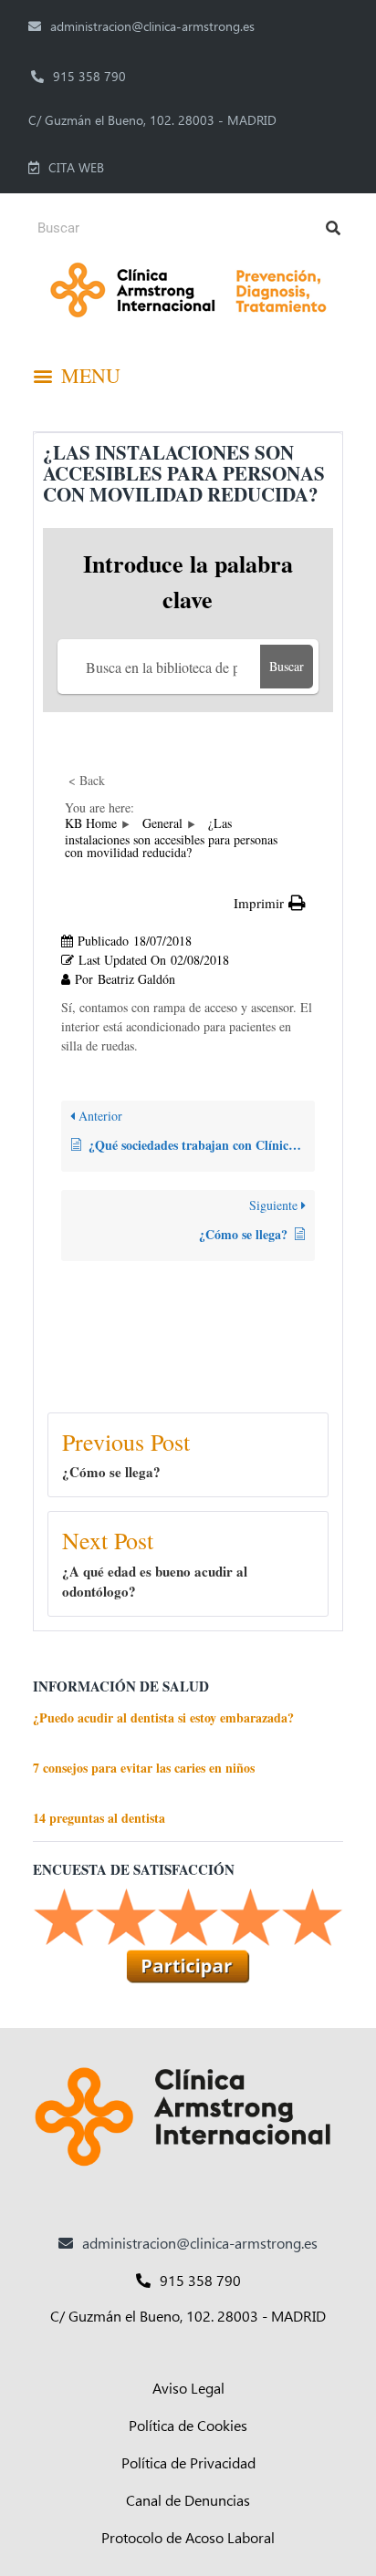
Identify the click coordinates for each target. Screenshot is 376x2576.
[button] (73, 376)
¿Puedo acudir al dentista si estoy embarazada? (163, 1717)
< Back (87, 780)
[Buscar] (333, 228)
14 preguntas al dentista (99, 1818)
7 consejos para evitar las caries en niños (144, 1768)
